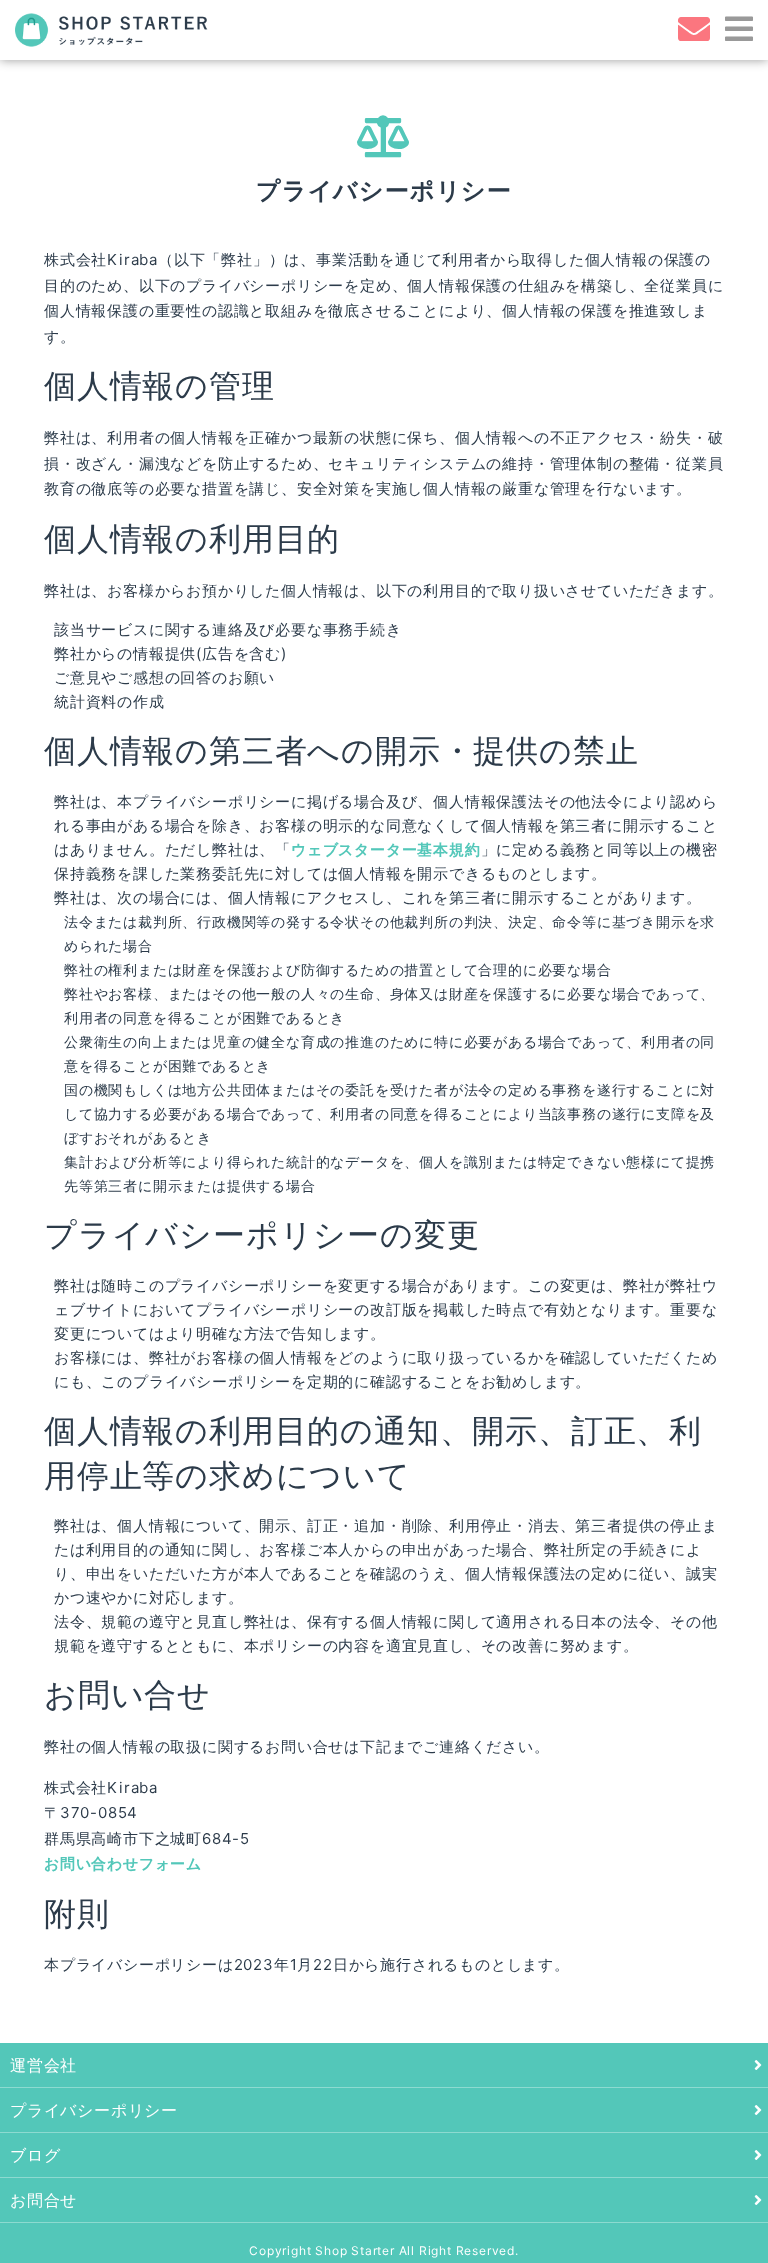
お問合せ (43, 2200)
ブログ (35, 2155)
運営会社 (43, 2065)
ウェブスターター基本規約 (386, 849)
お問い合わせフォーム (123, 1863)
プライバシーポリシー (94, 2110)
